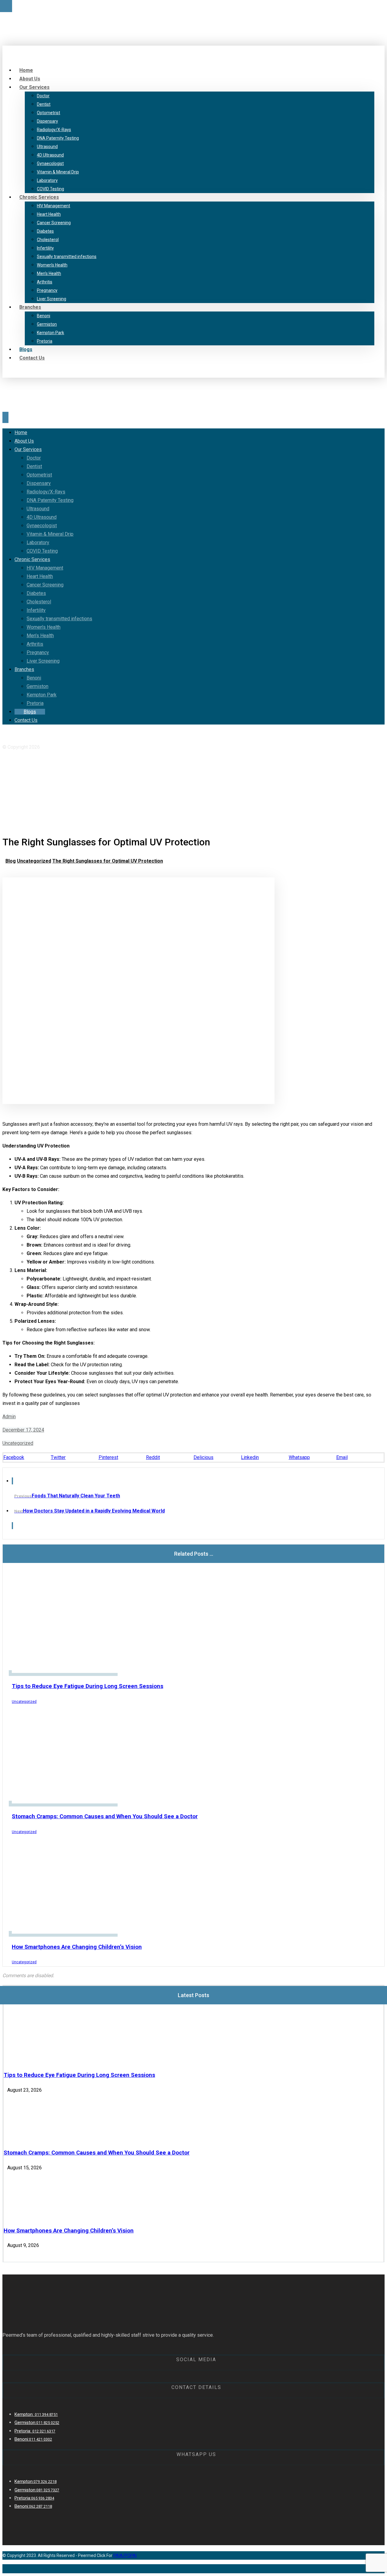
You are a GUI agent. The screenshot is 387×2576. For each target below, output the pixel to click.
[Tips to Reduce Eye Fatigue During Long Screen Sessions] (26, 2060)
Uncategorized (18, 1443)
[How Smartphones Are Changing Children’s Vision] (26, 2216)
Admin (9, 1417)
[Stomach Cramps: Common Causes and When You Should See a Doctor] (26, 2138)
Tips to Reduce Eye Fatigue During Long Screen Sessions (79, 2075)
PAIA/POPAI (125, 2555)
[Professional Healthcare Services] (55, 38)
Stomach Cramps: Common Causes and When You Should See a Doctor (97, 2153)
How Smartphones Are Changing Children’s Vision (69, 2231)
